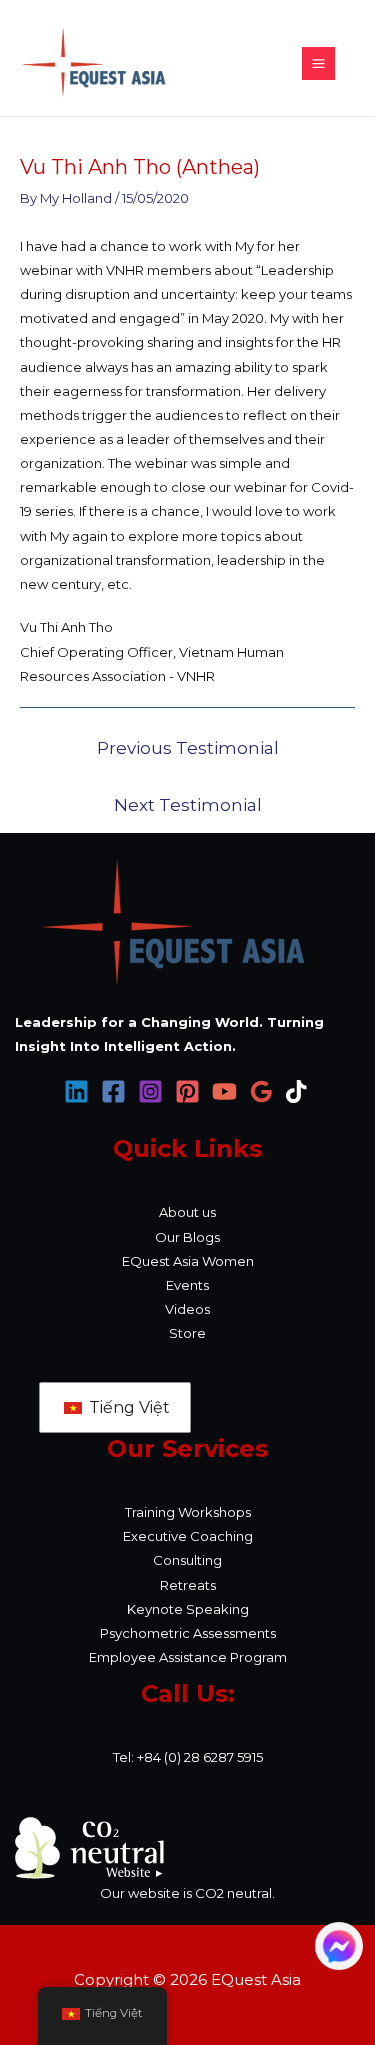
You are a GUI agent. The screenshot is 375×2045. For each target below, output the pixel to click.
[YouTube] (224, 1091)
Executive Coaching (188, 1536)
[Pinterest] (187, 1091)
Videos (187, 1309)
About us (187, 1212)
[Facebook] (113, 1091)
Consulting (187, 1560)
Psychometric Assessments (188, 1633)
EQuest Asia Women (188, 1261)
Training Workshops (188, 1512)
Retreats (188, 1585)
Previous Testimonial (188, 748)
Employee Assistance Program (188, 1657)
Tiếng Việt (127, 1407)
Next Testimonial (188, 805)
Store (187, 1333)
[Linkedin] (76, 1091)
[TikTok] (298, 1091)
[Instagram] (150, 1091)
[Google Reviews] (261, 1091)
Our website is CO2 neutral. (187, 1893)
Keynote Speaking (188, 1609)
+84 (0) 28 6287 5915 (200, 1757)
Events (187, 1285)
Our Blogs (187, 1237)
